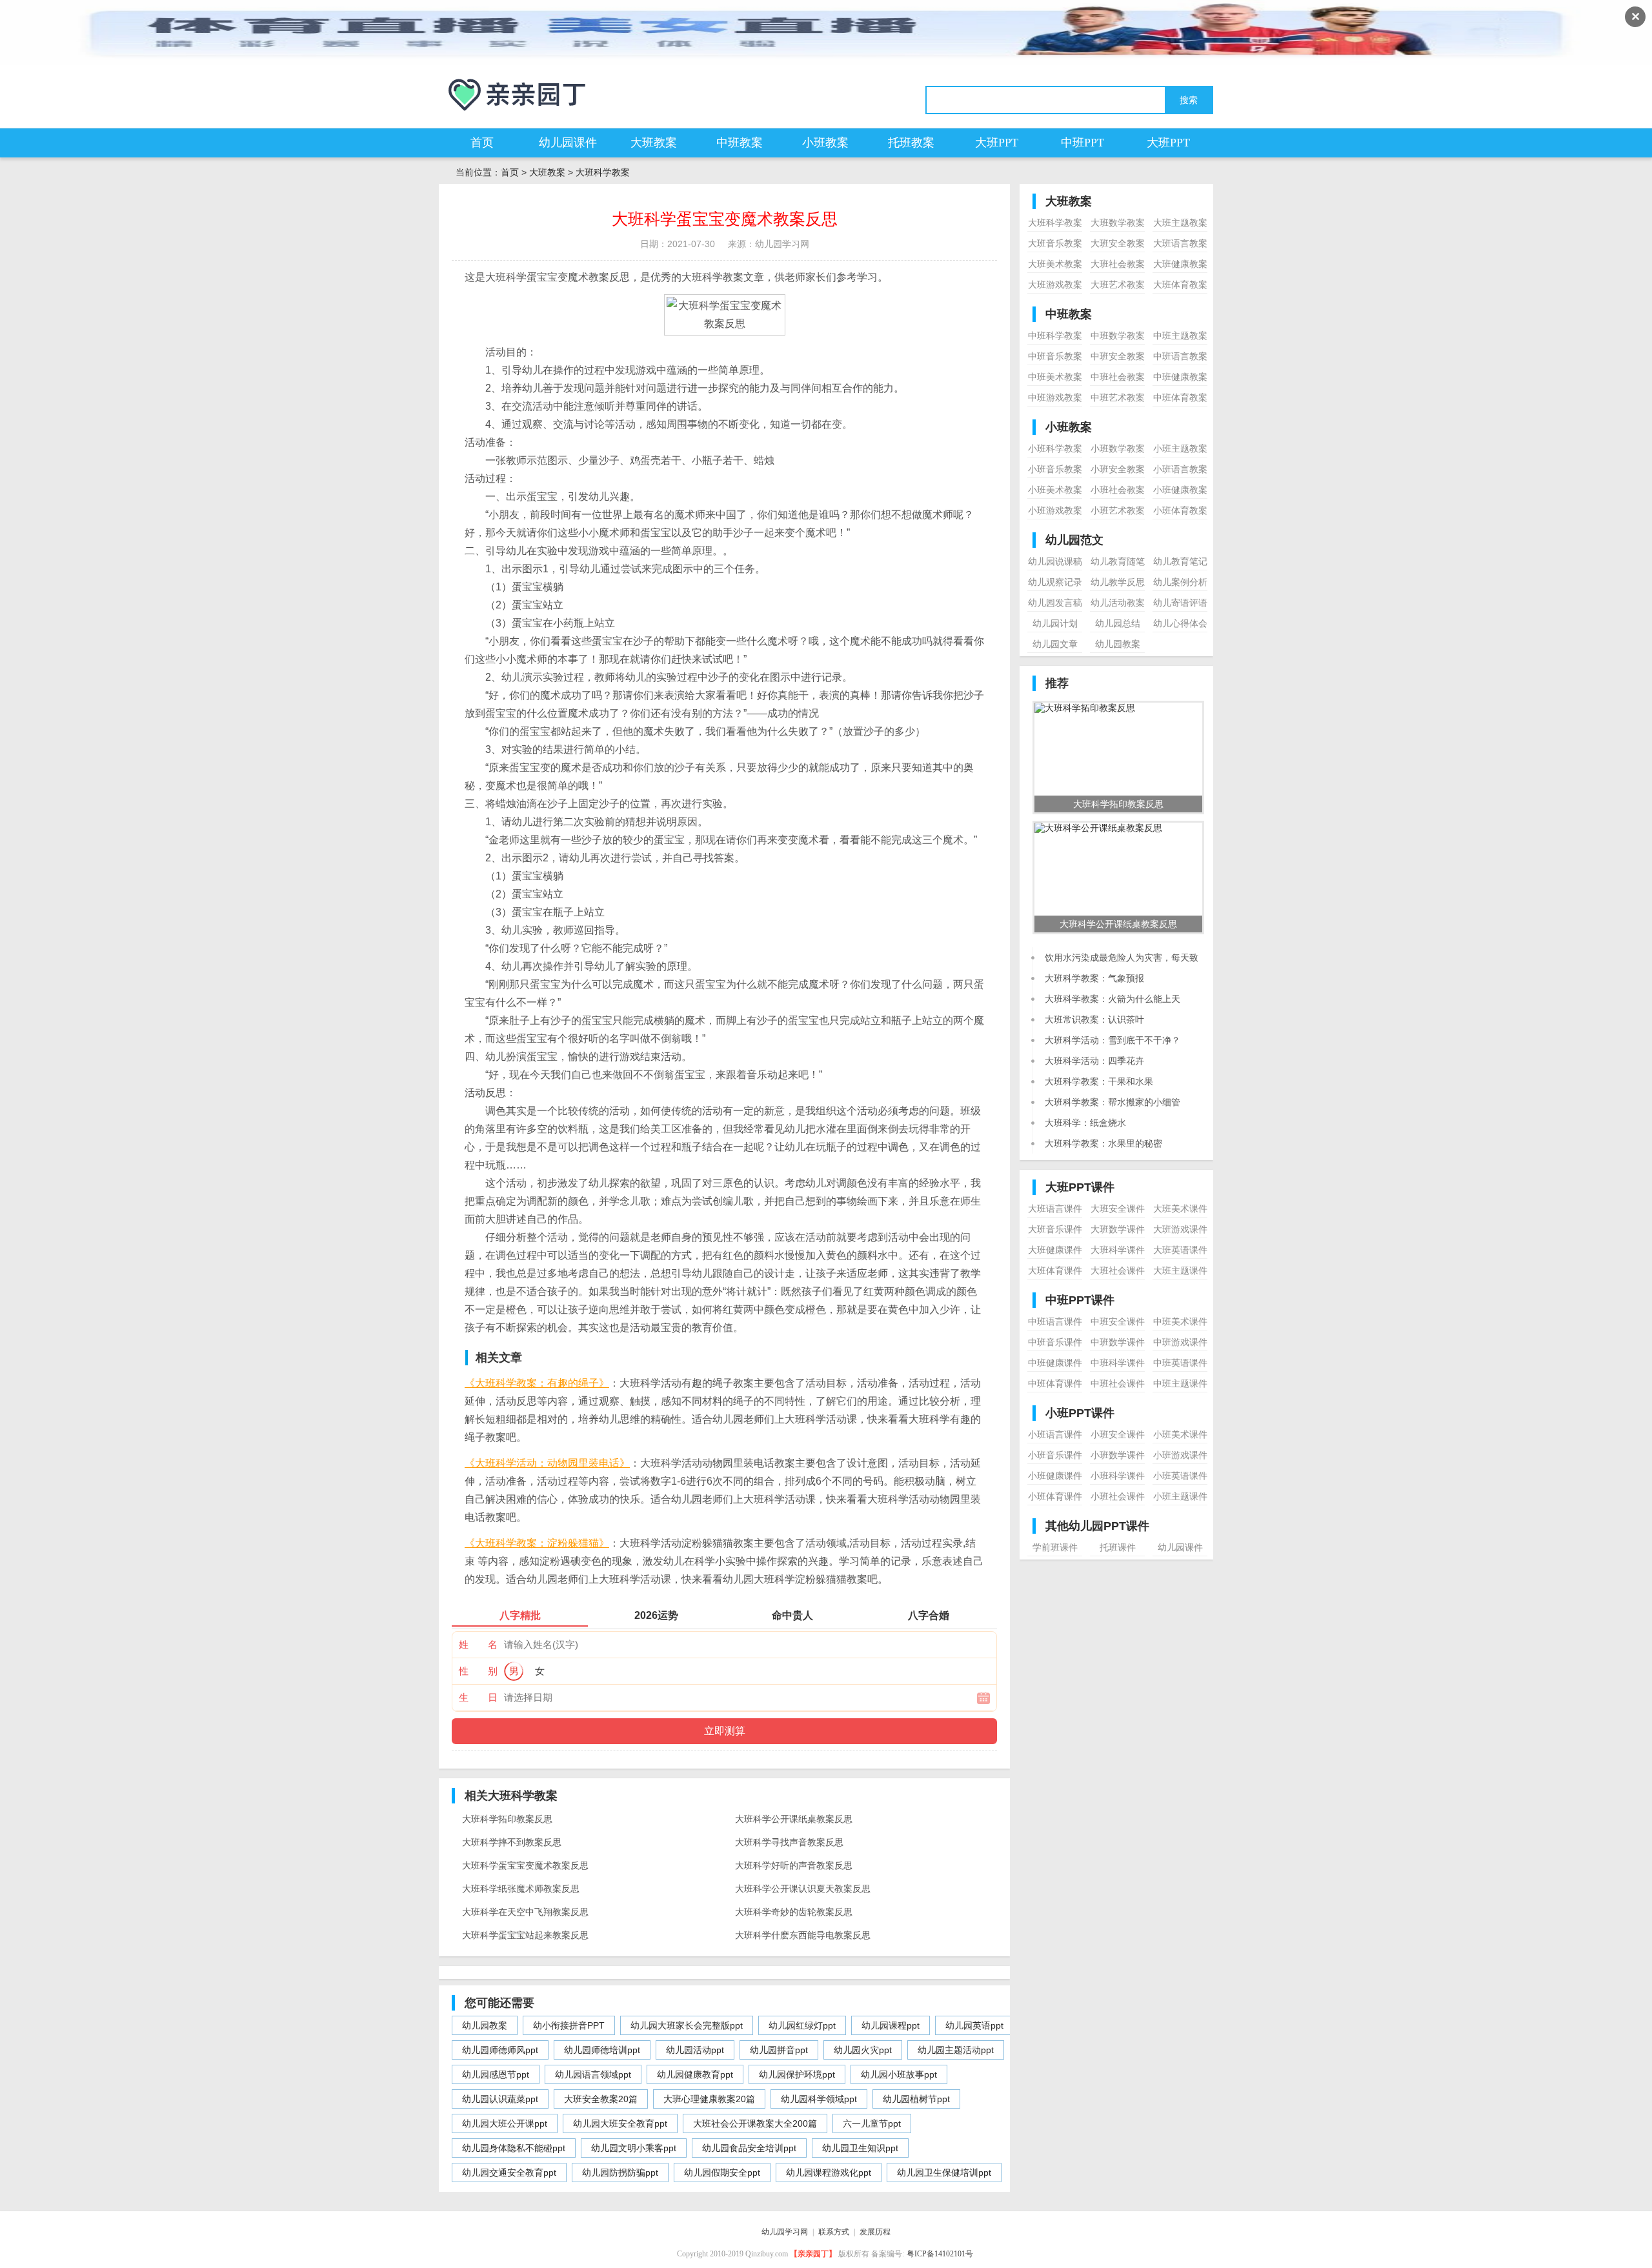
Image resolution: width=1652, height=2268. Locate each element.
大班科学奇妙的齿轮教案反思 (794, 1912)
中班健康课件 (1055, 1363)
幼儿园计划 (1055, 623)
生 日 (478, 1697)
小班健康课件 (1055, 1476)
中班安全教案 (1118, 356)
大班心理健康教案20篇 (709, 2099)
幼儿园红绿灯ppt (802, 2025)
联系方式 (834, 2232)
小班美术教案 (1055, 490)
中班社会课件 (1118, 1383)
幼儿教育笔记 (1180, 561)
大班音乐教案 (1055, 243)
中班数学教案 (1118, 336)
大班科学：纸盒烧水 (1085, 1123)
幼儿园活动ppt (695, 2050)
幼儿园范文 (1074, 540)
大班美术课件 (1180, 1209)
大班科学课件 (1118, 1250)
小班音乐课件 (1055, 1455)
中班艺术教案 (1118, 397)
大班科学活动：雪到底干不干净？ (1113, 1040)
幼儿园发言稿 (1055, 603)
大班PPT (997, 143)
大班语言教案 (1180, 243)
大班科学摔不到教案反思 (512, 1842)
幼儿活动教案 (1118, 603)
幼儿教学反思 (1118, 582)
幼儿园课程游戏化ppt (829, 2173)
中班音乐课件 (1055, 1342)
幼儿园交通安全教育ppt (509, 2173)
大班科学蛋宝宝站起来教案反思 (525, 1935)
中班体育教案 (1180, 397)
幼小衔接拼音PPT (569, 2025)
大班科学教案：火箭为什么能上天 (1113, 999)
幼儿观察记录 (1055, 582)
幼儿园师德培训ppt (602, 2050)
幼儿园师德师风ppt (500, 2050)
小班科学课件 (1118, 1476)
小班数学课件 (1118, 1455)
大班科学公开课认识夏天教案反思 (803, 1889)
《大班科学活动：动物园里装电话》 (547, 1463)
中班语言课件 (1055, 1321)
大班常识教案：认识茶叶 (1094, 1019)
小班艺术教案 (1118, 510)
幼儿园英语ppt (974, 2025)
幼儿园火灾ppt (863, 2050)
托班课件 (1118, 1547)
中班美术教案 (1055, 377)
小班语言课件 (1055, 1434)
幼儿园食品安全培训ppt (749, 2148)
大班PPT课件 (1080, 1187)
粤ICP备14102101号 (940, 2254)
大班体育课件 (1055, 1270)
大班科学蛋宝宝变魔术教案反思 (525, 1865)
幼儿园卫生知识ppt (860, 2148)
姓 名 (478, 1644)
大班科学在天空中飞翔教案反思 (525, 1912)
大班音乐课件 (1055, 1229)
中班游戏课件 (1180, 1342)
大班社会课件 (1118, 1270)
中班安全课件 (1118, 1321)
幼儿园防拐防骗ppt (620, 2173)
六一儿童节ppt (872, 2123)
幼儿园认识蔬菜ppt (500, 2099)
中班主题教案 (1180, 336)
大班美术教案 (1055, 264)
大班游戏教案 (1055, 285)
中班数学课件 (1118, 1342)
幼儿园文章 (1055, 644)
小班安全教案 (1118, 469)
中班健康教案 (1180, 377)
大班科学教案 (603, 172)
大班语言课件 (1055, 1209)
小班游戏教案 (1055, 510)
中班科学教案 (1055, 336)
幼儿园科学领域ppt (819, 2099)
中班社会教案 (1118, 377)
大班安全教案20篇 (601, 2099)
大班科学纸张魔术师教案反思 (521, 1889)
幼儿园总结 (1118, 623)
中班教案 (740, 143)
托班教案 (911, 143)
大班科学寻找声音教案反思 (789, 1842)
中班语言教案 (1180, 356)
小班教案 (825, 143)
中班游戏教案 (1055, 397)
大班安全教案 (1118, 243)
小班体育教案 (1180, 510)
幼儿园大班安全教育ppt (620, 2123)
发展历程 (875, 2232)
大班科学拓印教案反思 (507, 1819)
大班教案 (654, 143)
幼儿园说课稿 (1055, 561)
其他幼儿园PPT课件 (1097, 1526)
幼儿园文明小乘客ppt (634, 2148)
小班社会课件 (1118, 1496)
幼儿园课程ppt (891, 2025)
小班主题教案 (1180, 448)
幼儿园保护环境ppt (797, 2074)
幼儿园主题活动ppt (956, 2050)
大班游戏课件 (1180, 1229)
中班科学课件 (1118, 1363)
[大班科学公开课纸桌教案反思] (1098, 828)
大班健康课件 (1055, 1250)
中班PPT (1083, 143)
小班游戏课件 (1180, 1455)
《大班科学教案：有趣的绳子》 (537, 1383)
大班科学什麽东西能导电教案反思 (803, 1935)
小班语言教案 (1180, 469)
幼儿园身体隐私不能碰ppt (514, 2148)
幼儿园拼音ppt (779, 2050)
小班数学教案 (1118, 448)
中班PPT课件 (1080, 1300)
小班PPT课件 (1080, 1413)
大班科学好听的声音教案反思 (794, 1865)
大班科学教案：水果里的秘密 (1103, 1143)
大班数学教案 (1118, 223)
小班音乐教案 (1055, 469)
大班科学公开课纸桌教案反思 (794, 1819)
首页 (482, 143)
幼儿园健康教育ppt (695, 2074)
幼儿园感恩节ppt (496, 2074)
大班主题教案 (1180, 223)
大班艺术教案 (1118, 285)
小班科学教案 (1055, 448)
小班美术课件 (1180, 1434)
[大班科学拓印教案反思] (1085, 708)
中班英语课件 (1180, 1363)
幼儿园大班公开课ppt (505, 2123)
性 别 (478, 1671)
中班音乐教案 (1055, 356)
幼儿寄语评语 (1180, 603)
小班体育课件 (1055, 1496)
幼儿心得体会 (1180, 623)
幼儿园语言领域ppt (593, 2074)
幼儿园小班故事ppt (899, 2074)
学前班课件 (1055, 1547)
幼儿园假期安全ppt (722, 2173)
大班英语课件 (1180, 1250)
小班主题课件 (1180, 1496)
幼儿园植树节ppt (916, 2099)
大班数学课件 (1118, 1229)
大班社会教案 (1118, 264)
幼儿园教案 (485, 2025)
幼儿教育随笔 (1118, 561)
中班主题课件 (1180, 1383)
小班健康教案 (1180, 490)
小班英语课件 (1180, 1476)
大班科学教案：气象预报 (1094, 978)
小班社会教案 (1118, 490)
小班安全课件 (1118, 1434)
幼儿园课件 (568, 143)
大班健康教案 (1180, 264)
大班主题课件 (1180, 1270)
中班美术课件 (1180, 1321)
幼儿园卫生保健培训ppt (944, 2173)
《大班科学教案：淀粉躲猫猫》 (537, 1543)
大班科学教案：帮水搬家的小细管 (1113, 1102)
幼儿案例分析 (1180, 582)
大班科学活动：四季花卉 (1094, 1061)
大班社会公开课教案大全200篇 (755, 2123)
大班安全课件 (1118, 1209)
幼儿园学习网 (785, 2232)
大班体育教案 (1180, 285)
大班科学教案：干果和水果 (1099, 1081)
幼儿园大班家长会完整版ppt (687, 2025)
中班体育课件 (1055, 1383)
